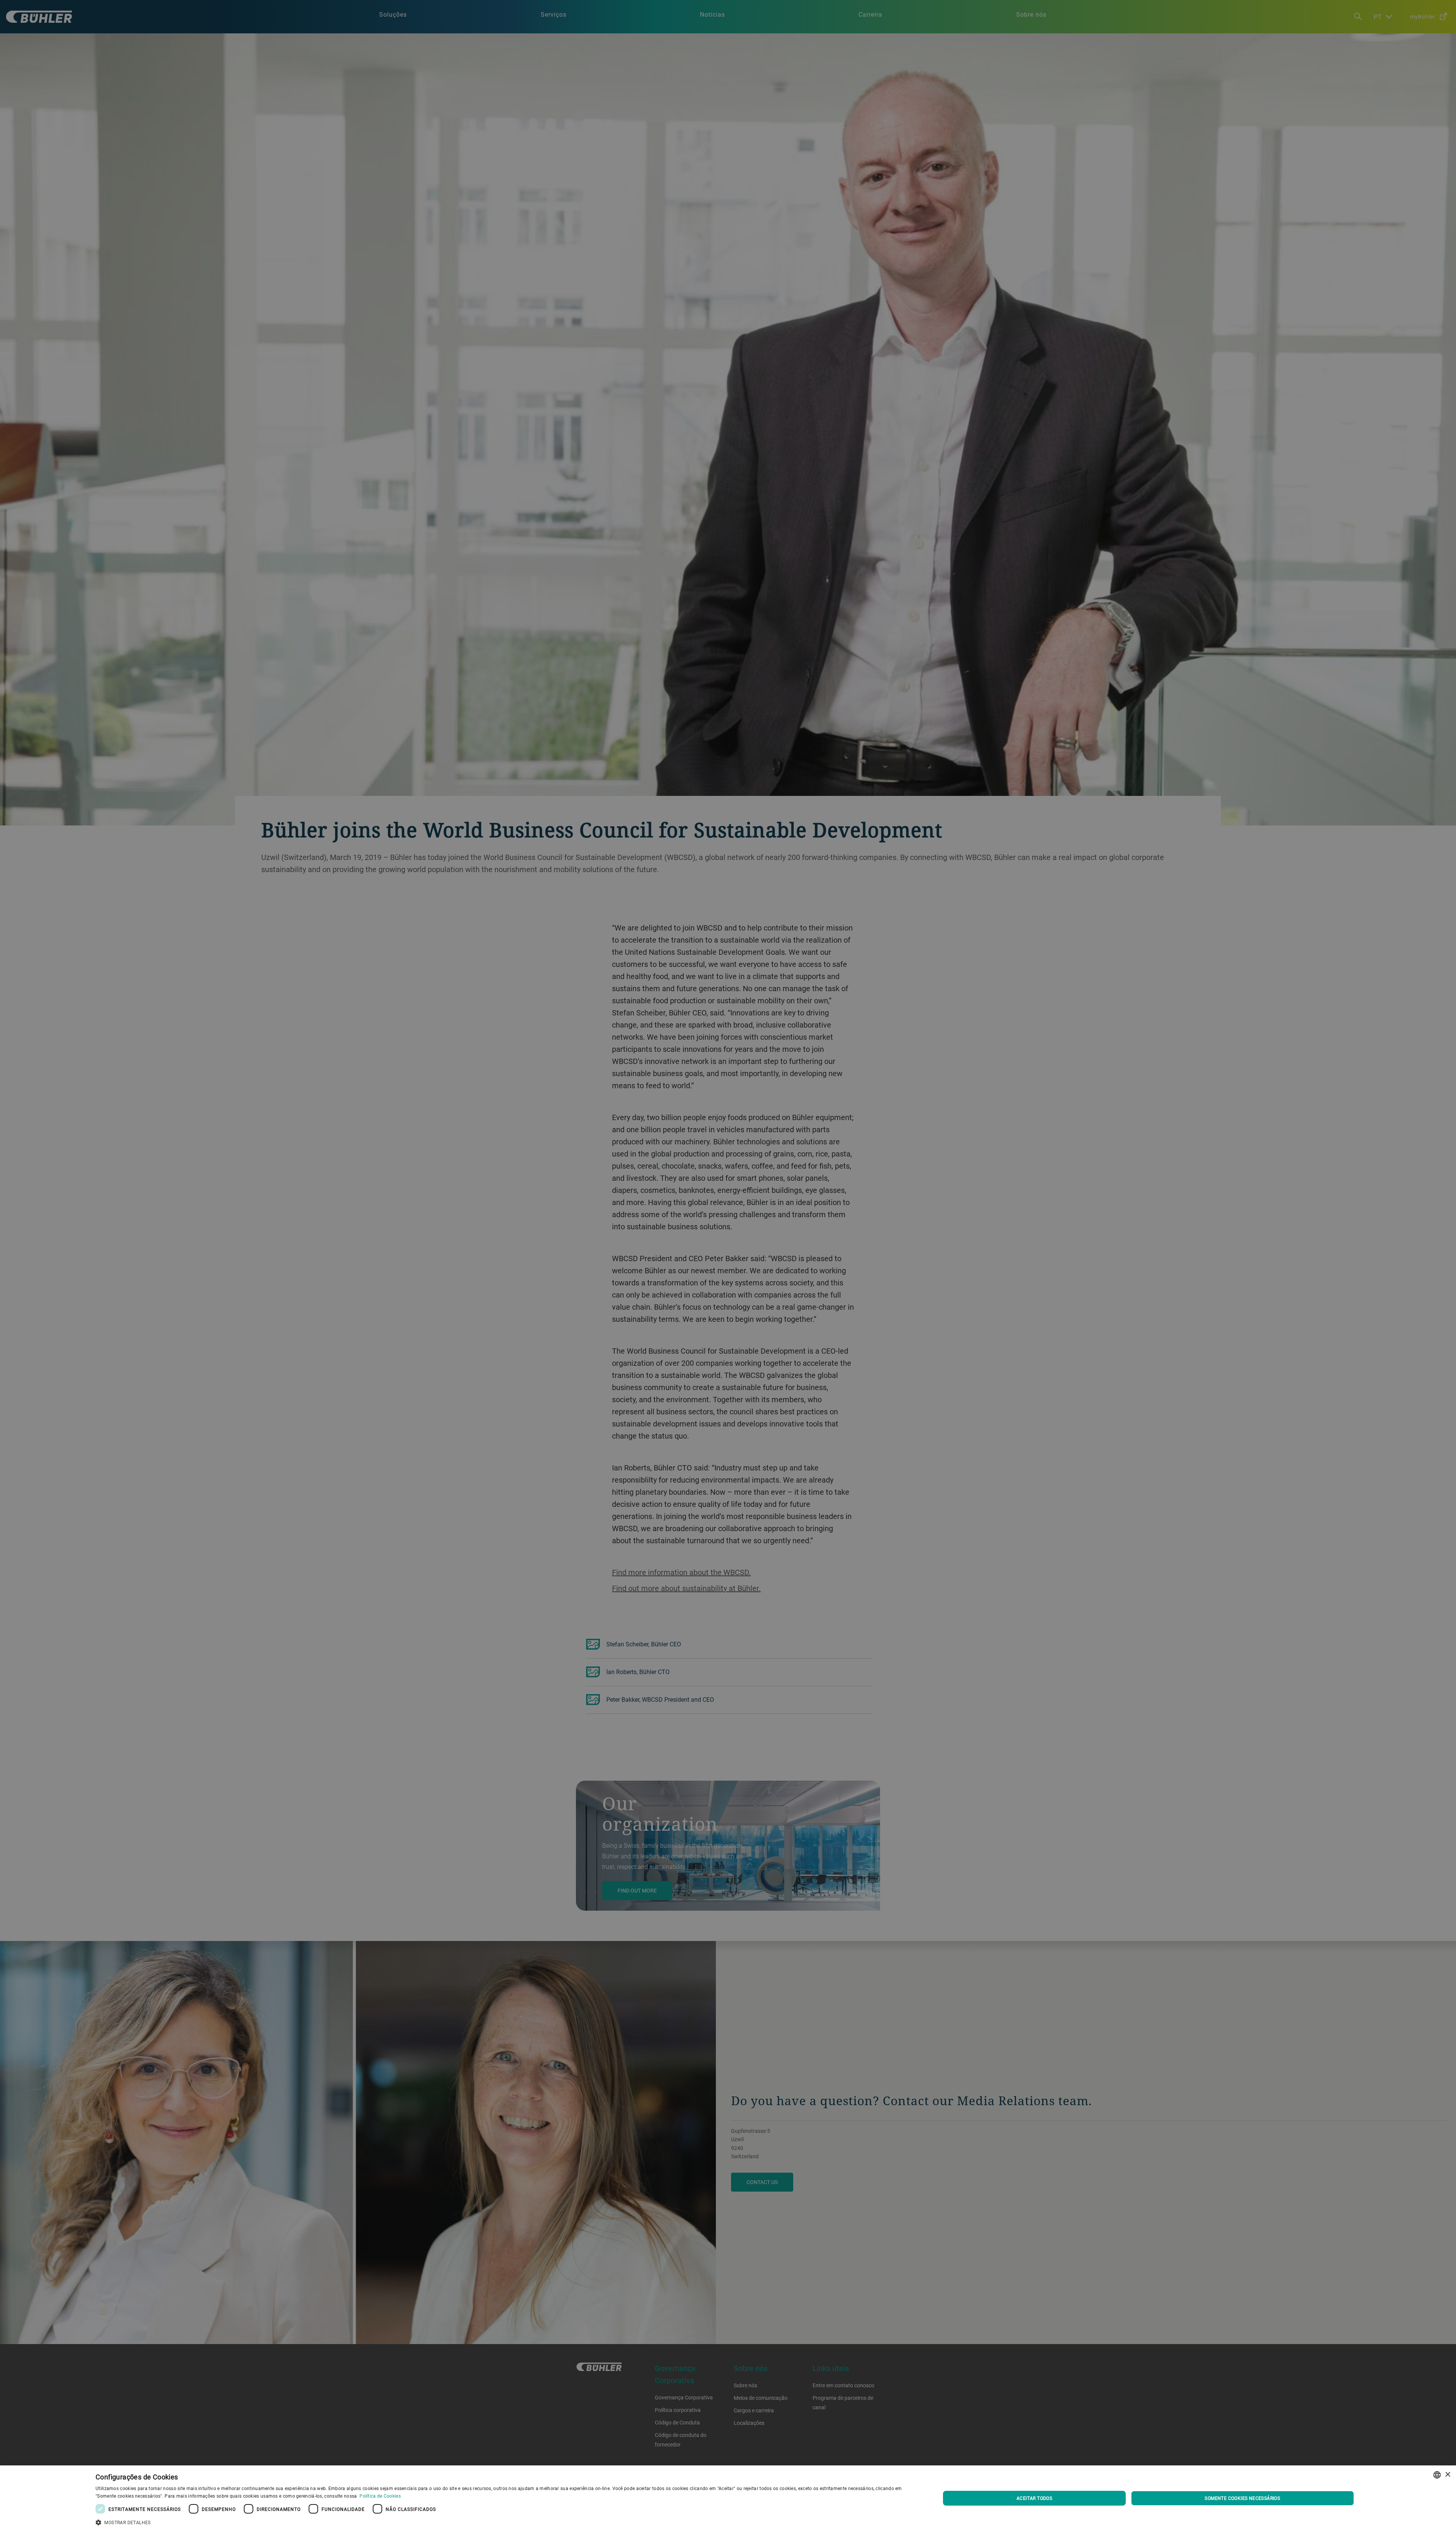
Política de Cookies (380, 2496)
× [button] (1447, 2475)
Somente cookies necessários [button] (1242, 2498)
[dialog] (728, 2498)
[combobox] (1437, 2475)
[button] (505, 2522)
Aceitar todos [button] (1034, 2498)
